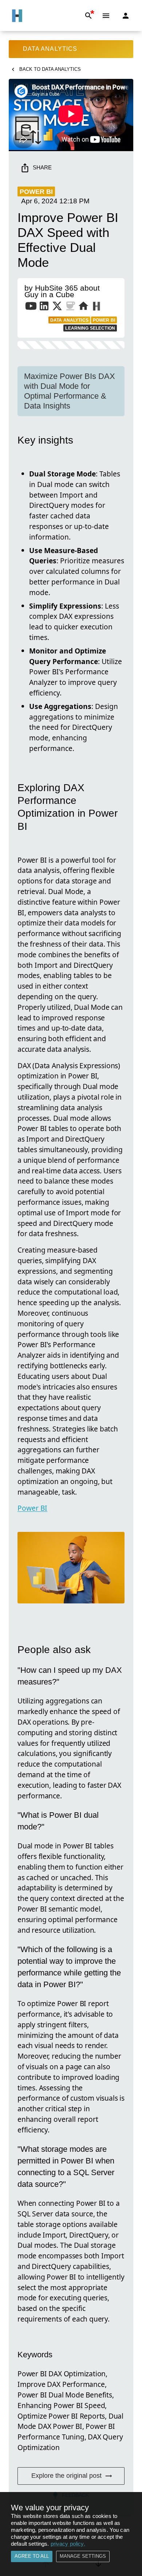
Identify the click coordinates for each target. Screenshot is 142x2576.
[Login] (126, 16)
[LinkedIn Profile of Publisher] (44, 307)
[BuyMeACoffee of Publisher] (70, 307)
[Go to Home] (17, 16)
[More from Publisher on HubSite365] (96, 307)
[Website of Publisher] (83, 307)
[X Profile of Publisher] (57, 307)
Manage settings (83, 2556)
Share (42, 167)
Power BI (32, 1508)
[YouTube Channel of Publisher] (31, 307)
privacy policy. (68, 2544)
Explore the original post (66, 2476)
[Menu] (106, 16)
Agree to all (32, 2556)
